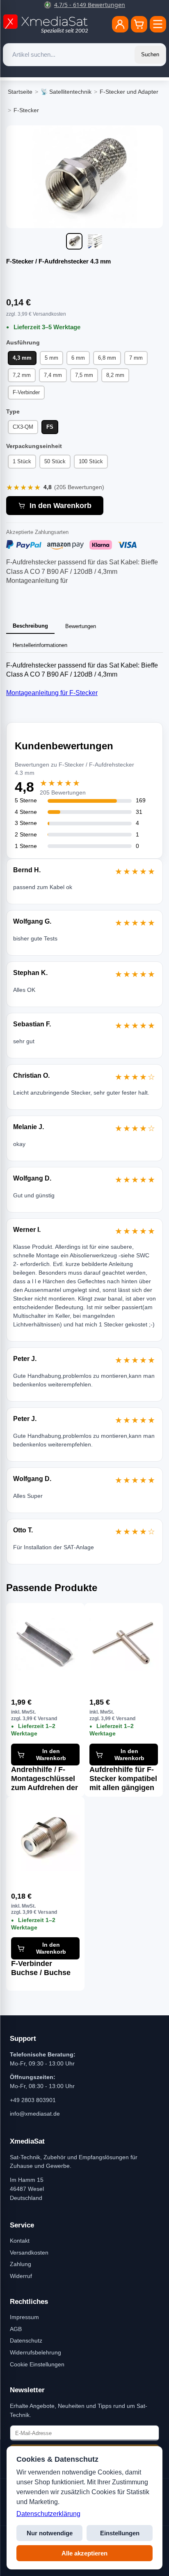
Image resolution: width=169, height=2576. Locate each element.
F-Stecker (26, 110)
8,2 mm (115, 375)
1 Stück (22, 461)
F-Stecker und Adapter (129, 92)
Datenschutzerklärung (48, 2514)
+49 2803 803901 (33, 2100)
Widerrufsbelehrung (35, 2352)
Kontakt (20, 2241)
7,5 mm (84, 375)
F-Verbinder (26, 392)
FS (50, 427)
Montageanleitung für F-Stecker (52, 693)
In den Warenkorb (61, 506)
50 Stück (55, 461)
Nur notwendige (50, 2533)
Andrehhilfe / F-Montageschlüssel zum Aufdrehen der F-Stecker (45, 1779)
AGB (16, 2329)
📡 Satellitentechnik (66, 92)
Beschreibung (30, 626)
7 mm (136, 358)
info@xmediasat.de (35, 2114)
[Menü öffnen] (158, 24)
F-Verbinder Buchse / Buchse (41, 1968)
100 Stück (91, 461)
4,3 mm (22, 358)
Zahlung (21, 2264)
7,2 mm (22, 375)
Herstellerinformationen (40, 645)
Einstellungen (120, 2533)
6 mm (78, 358)
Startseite (20, 92)
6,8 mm (107, 358)
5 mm (51, 358)
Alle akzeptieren (84, 2553)
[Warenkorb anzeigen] (139, 24)
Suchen (150, 54)
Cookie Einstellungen (37, 2364)
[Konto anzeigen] (120, 24)
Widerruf (21, 2276)
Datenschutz (26, 2340)
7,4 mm (53, 375)
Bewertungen (81, 626)
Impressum (24, 2317)
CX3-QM (23, 427)
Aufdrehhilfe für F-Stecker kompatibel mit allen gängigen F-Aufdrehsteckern (123, 1779)
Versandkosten (29, 2253)
